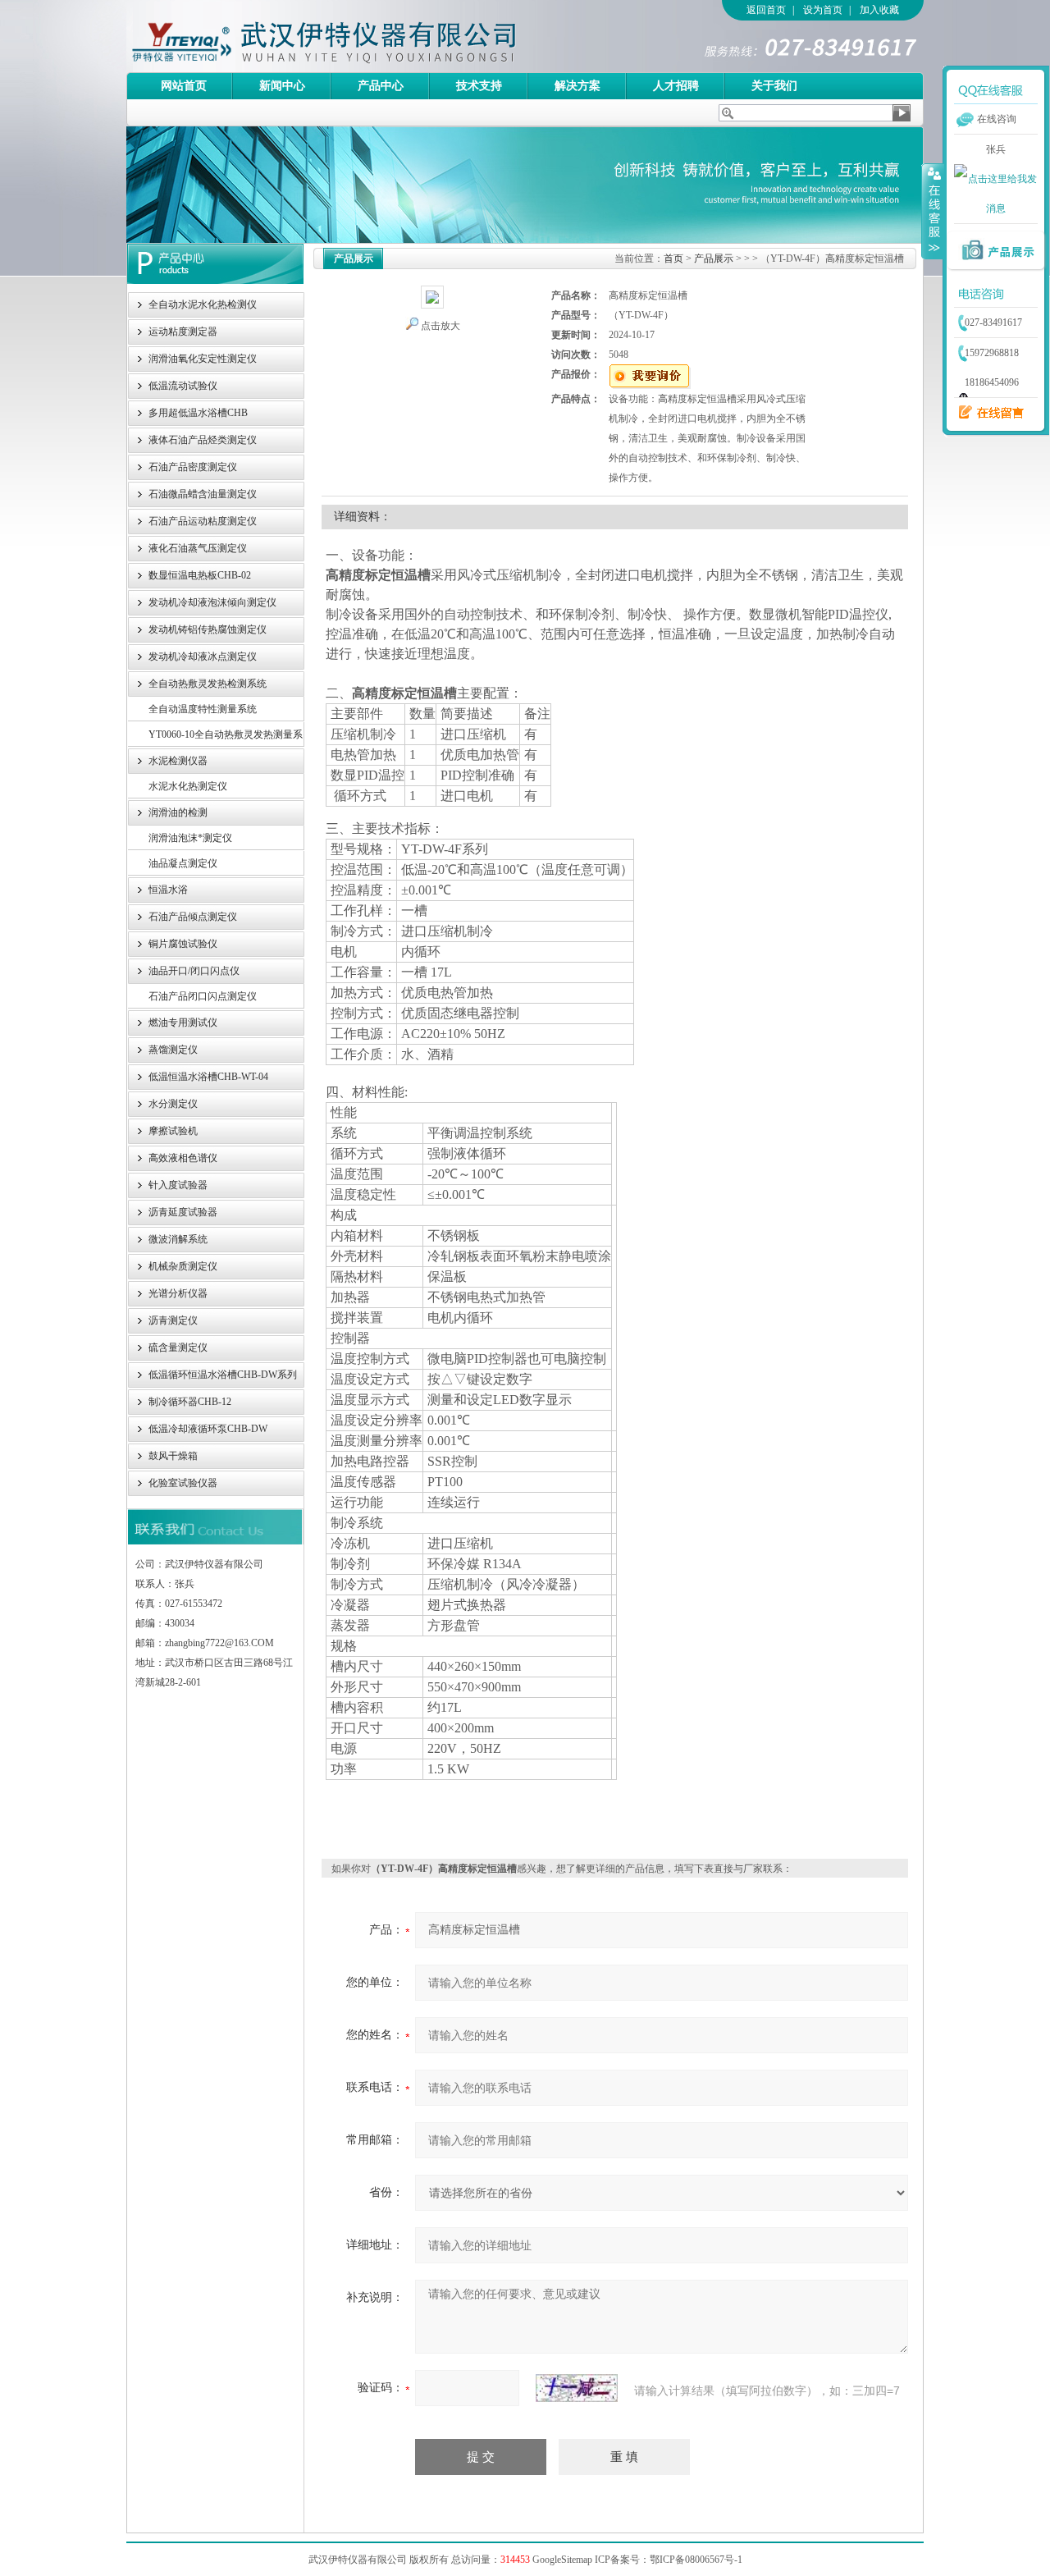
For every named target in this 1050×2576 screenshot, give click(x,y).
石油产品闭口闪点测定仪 (203, 996)
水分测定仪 (173, 1104)
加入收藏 (879, 10)
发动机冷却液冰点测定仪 (203, 657)
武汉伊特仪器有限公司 (352, 36)
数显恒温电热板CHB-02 (200, 575)
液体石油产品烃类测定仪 (203, 440)
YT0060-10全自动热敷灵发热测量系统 (226, 738)
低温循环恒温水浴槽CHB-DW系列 (223, 1375)
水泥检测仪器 (178, 761)
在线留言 (987, 413)
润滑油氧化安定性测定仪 (203, 359)
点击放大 (439, 326)
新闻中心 (282, 86)
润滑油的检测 (178, 812)
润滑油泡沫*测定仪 (190, 838)
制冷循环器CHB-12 (190, 1402)
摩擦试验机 (173, 1131)
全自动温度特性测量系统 (203, 709)
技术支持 (479, 86)
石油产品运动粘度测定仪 (203, 521)
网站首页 (184, 86)
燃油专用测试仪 (183, 1023)
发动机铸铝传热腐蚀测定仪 (208, 629)
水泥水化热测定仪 (188, 786)
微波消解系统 (178, 1239)
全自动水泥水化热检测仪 (203, 304)
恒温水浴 (168, 890)
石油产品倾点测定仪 (193, 917)
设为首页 (823, 10)
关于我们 (774, 86)
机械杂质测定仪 (183, 1266)
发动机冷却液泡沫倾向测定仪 (212, 602)
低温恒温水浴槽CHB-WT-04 (208, 1077)
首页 (673, 259)
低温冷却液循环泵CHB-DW (208, 1429)
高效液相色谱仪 (183, 1158)
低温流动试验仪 (183, 386)
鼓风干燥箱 (173, 1456)
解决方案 (577, 86)
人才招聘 (676, 86)
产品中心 (381, 86)
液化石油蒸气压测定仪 (198, 548)
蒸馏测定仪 (173, 1050)
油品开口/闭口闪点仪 (194, 971)
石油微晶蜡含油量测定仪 (203, 494)
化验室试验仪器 (183, 1483)
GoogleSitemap (562, 2560)
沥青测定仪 (173, 1320)
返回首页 (766, 10)
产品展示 (714, 259)
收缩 (933, 211)
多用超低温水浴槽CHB (198, 413)
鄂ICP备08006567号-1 (696, 2560)
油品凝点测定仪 (183, 863)
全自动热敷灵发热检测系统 (208, 684)
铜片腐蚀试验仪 (183, 944)
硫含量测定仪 (178, 1347)
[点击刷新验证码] (577, 2388)
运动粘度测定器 (183, 332)
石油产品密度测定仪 (193, 467)
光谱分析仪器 (178, 1293)
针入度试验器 (178, 1185)
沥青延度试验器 (183, 1212)
